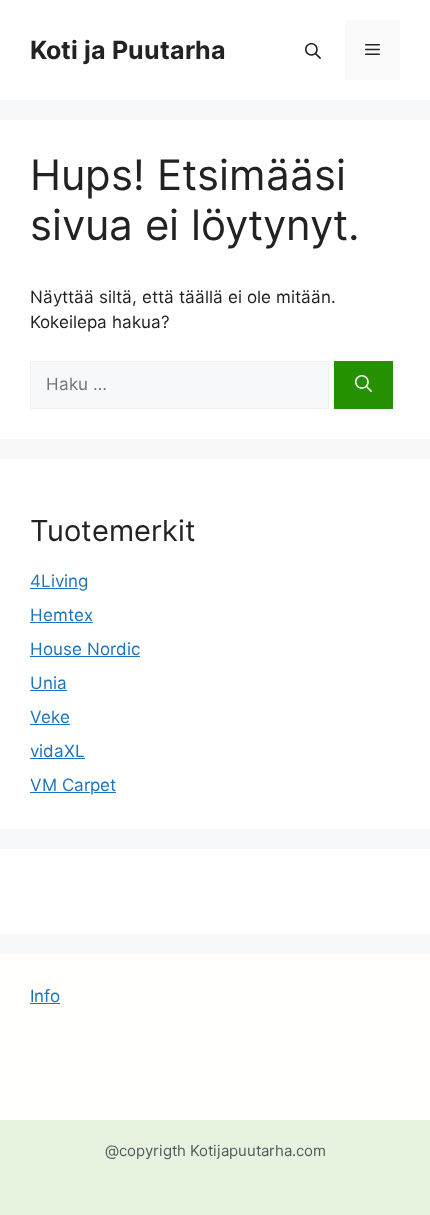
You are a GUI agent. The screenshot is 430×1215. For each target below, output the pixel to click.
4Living (59, 581)
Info (45, 996)
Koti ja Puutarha (128, 50)
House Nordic (85, 649)
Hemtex (61, 615)
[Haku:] (182, 384)
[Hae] (363, 385)
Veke (50, 717)
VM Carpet (73, 785)
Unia (48, 683)
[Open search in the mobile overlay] (315, 50)
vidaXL (57, 751)
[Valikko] (372, 50)
